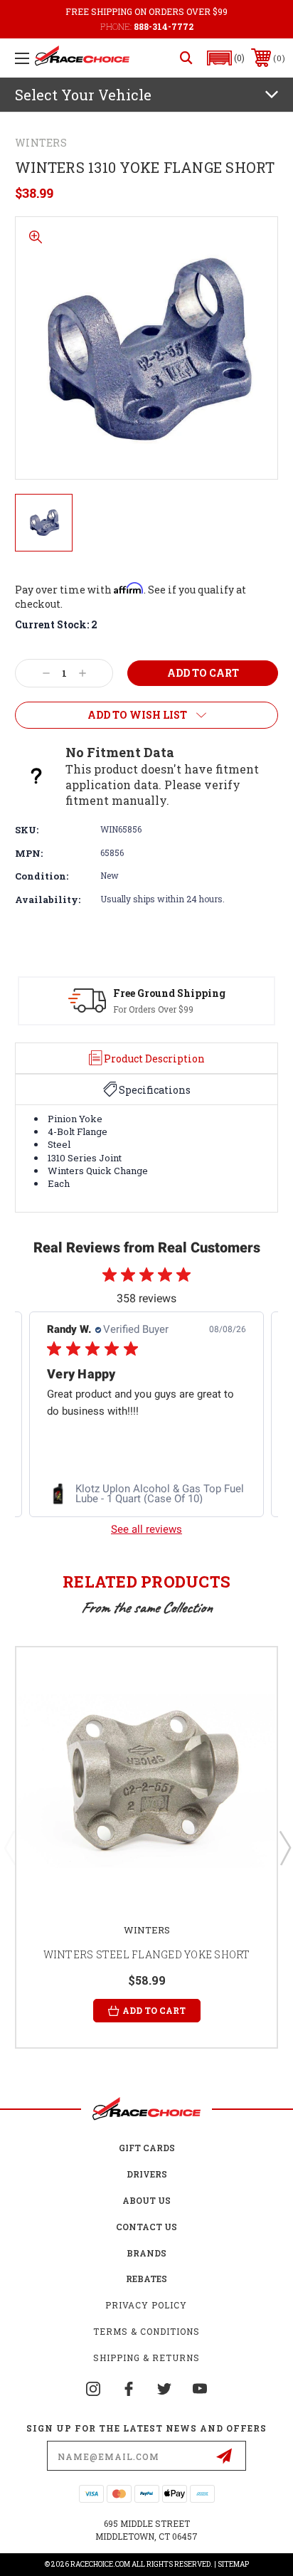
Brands (146, 2253)
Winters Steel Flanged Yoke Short (147, 1954)
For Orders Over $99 (153, 1009)
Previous (9, 1847)
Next (284, 1847)
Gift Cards (147, 2148)
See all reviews (146, 1529)
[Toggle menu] (22, 58)
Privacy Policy (146, 2305)
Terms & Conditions (146, 2331)
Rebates (146, 2279)
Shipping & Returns (146, 2358)
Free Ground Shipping (169, 993)
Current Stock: (56, 624)
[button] (226, 58)
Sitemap (233, 2564)
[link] (146, 1494)
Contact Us (146, 2227)
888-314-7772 (164, 26)
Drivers (147, 2174)
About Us (146, 2200)
